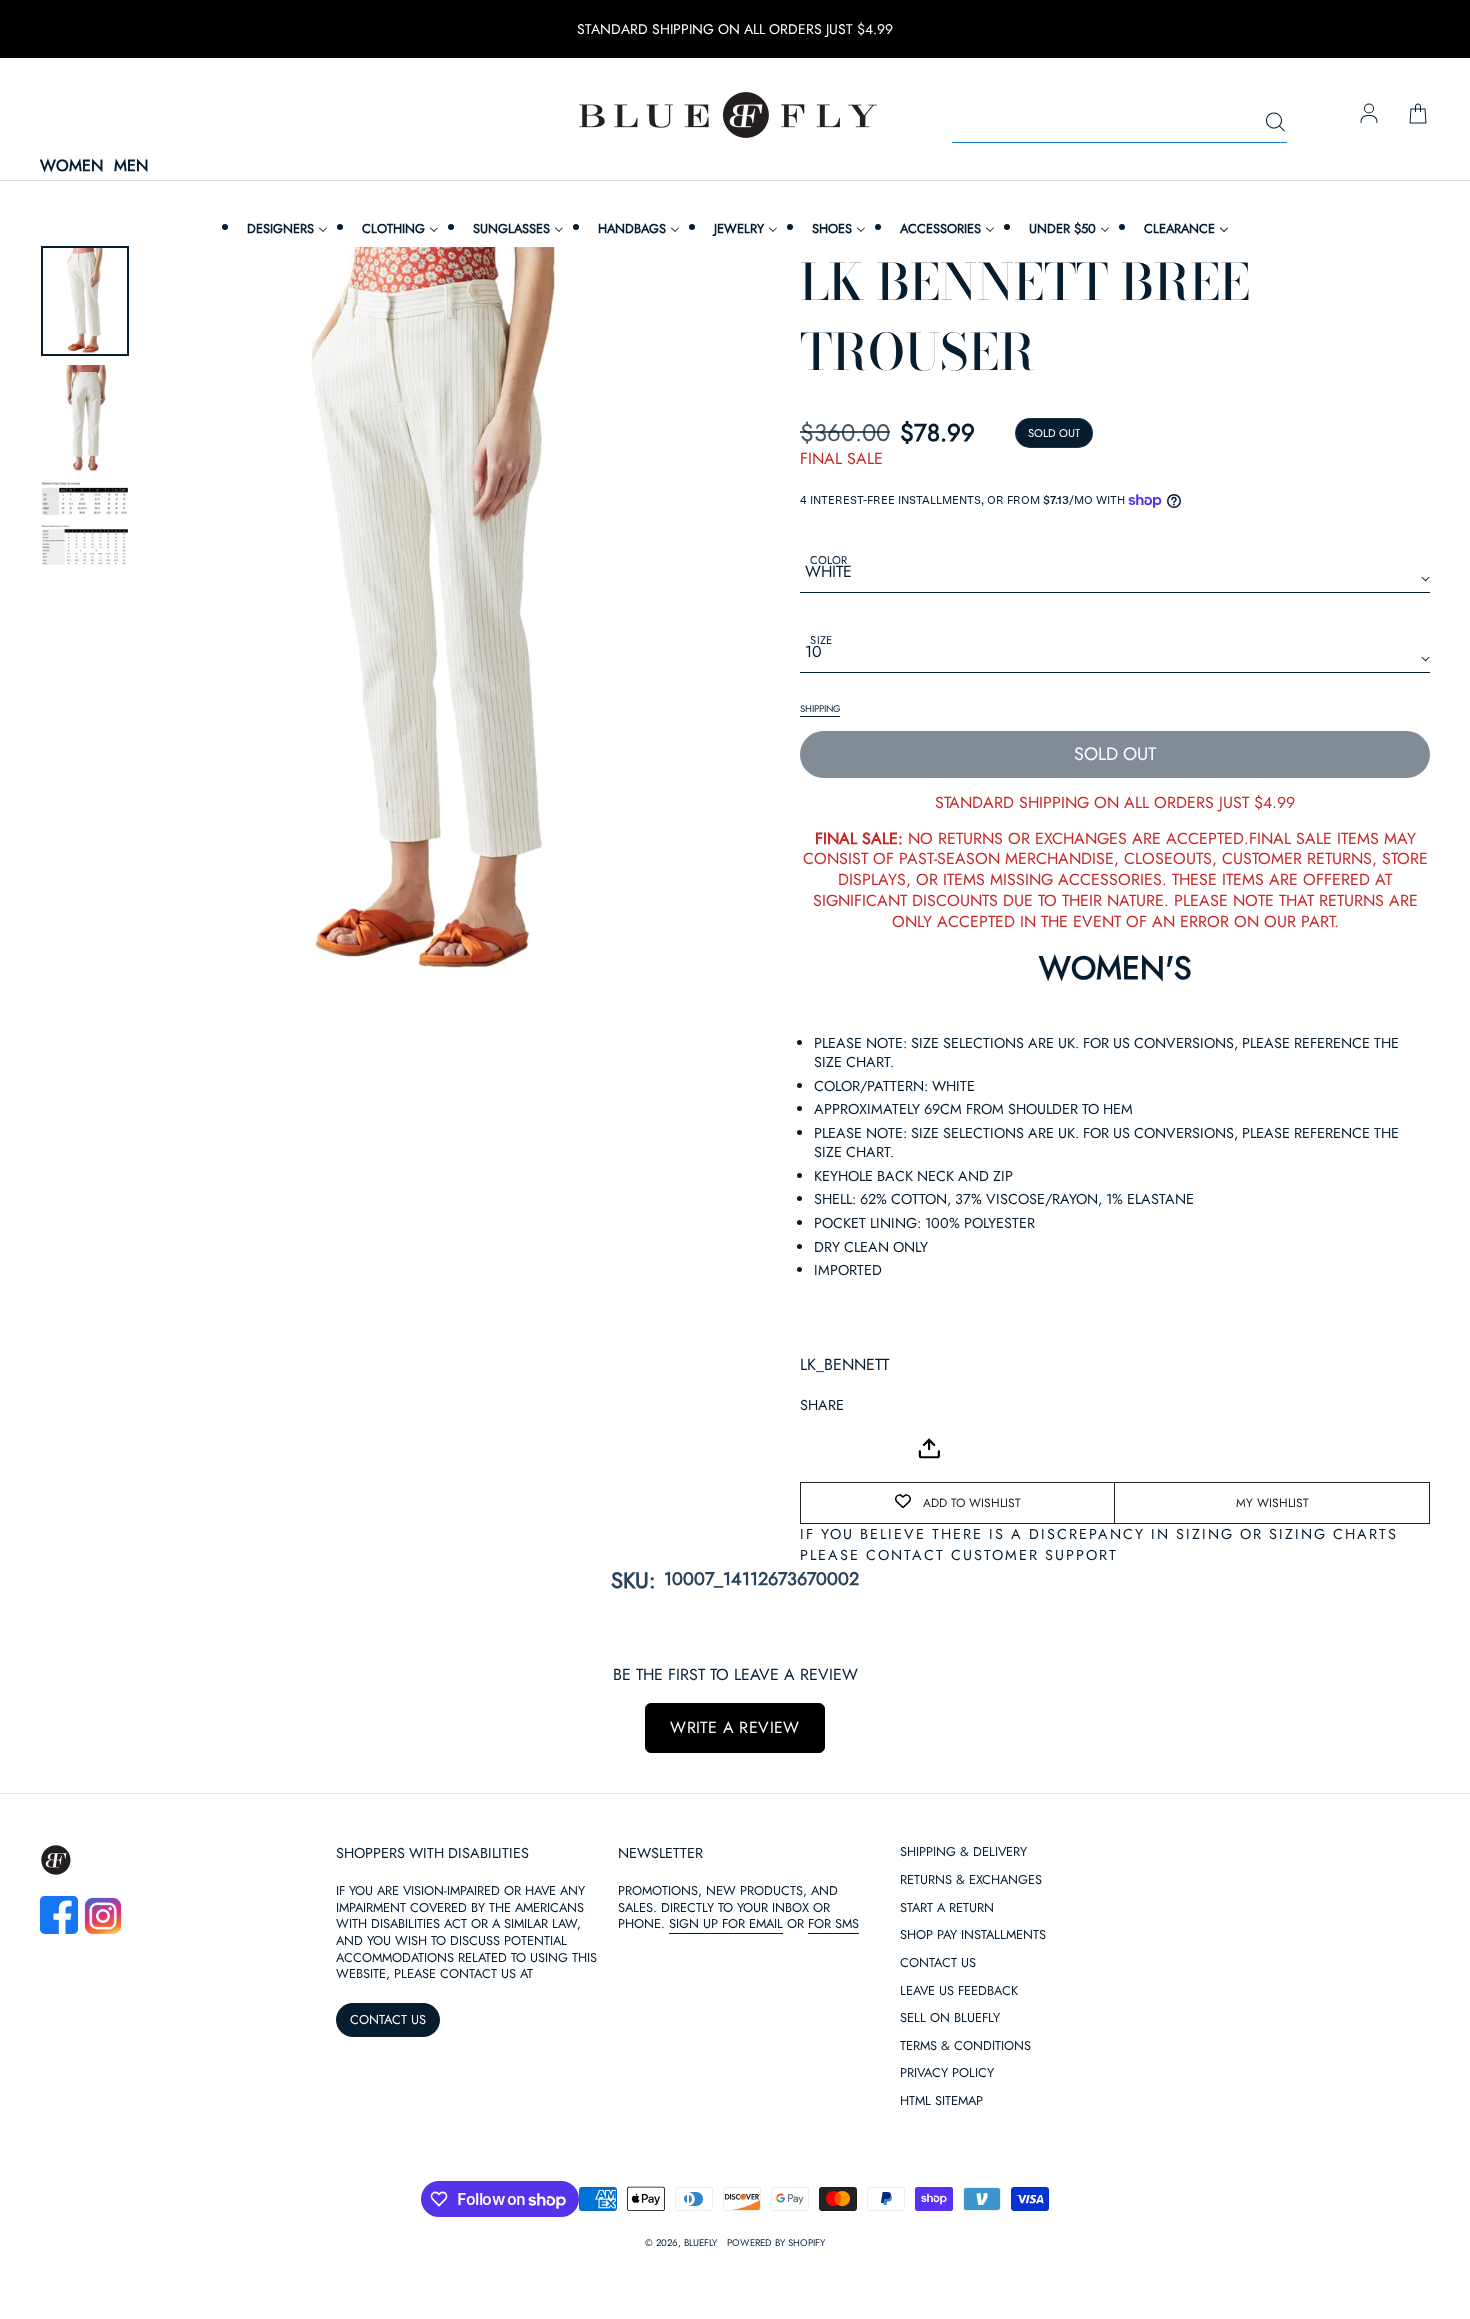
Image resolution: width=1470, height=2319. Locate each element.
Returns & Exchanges (971, 1880)
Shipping (820, 709)
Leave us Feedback (959, 1991)
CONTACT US (388, 2019)
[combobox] (1119, 123)
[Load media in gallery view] (85, 301)
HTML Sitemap (941, 2101)
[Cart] (1418, 115)
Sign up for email (726, 1923)
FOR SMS (833, 1923)
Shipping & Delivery (963, 1852)
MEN (131, 166)
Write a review (735, 1727)
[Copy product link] (860, 1449)
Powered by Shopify (776, 2243)
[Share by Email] (816, 1449)
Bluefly (700, 2243)
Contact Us (938, 1963)
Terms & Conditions (965, 2046)
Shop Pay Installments (973, 1935)
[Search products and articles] (1275, 123)
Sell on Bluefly (950, 2018)
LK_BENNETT (844, 1364)
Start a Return (947, 1908)
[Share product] (929, 1448)
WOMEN (71, 166)
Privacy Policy (947, 2073)
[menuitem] (285, 228)
